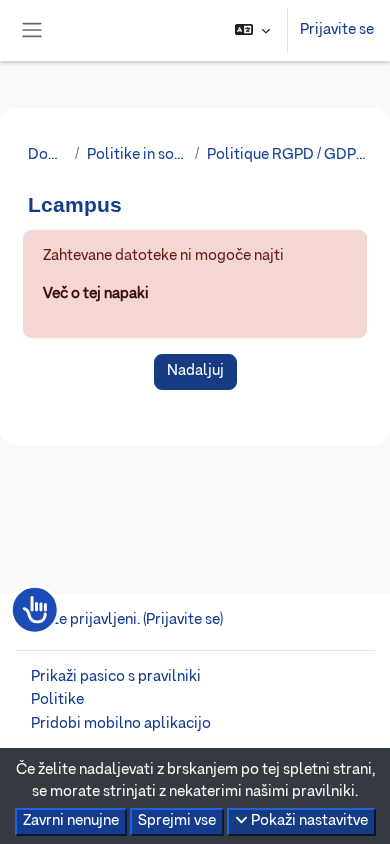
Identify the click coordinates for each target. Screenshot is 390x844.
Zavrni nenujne (71, 821)
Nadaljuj (195, 371)
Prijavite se (337, 30)
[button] (252, 30)
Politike (57, 700)
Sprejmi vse (177, 821)
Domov (47, 155)
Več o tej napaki (96, 294)
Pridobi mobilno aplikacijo (121, 724)
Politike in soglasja (137, 155)
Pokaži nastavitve (308, 821)
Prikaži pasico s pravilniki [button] (116, 677)
